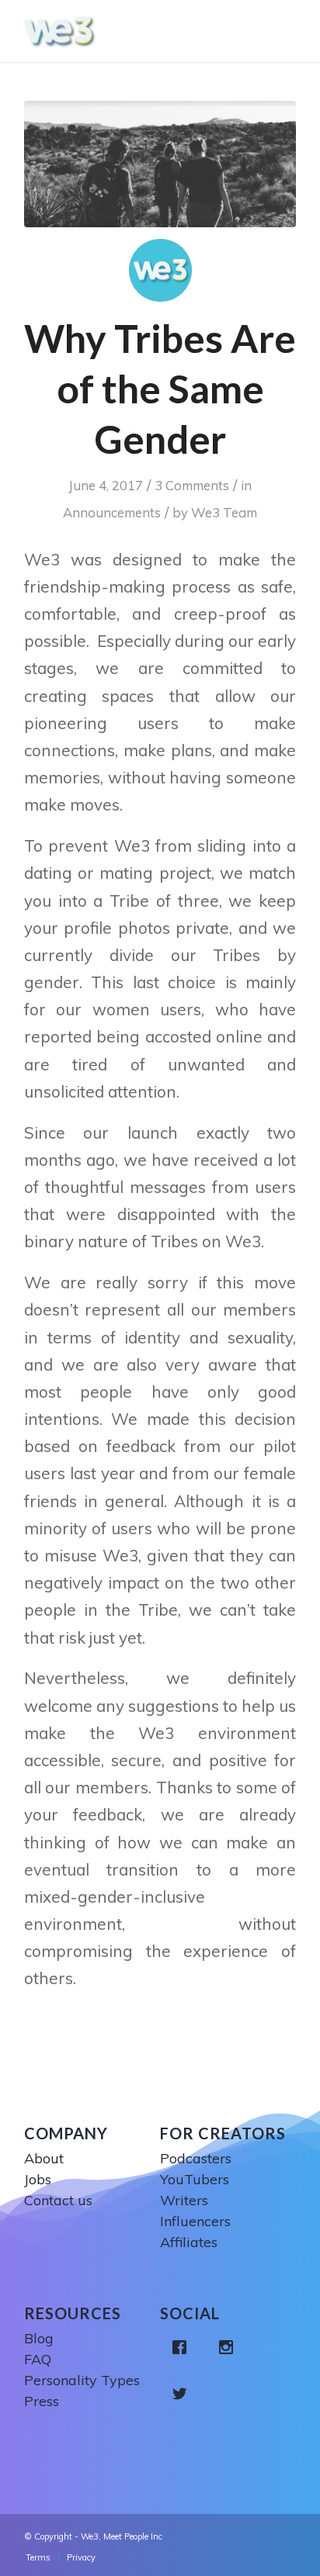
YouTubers (195, 2179)
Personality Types (82, 2380)
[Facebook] (183, 2347)
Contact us (58, 2200)
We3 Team (224, 512)
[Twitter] (183, 2394)
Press (42, 2401)
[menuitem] (38, 2557)
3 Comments (192, 485)
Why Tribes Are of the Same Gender (160, 389)
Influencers (195, 2221)
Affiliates (189, 2242)
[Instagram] (230, 2347)
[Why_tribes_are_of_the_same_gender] (160, 164)
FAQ (38, 2359)
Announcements (112, 512)
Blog (39, 2338)
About (44, 2158)
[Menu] (288, 31)
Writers (184, 2200)
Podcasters (196, 2158)
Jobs (38, 2179)
